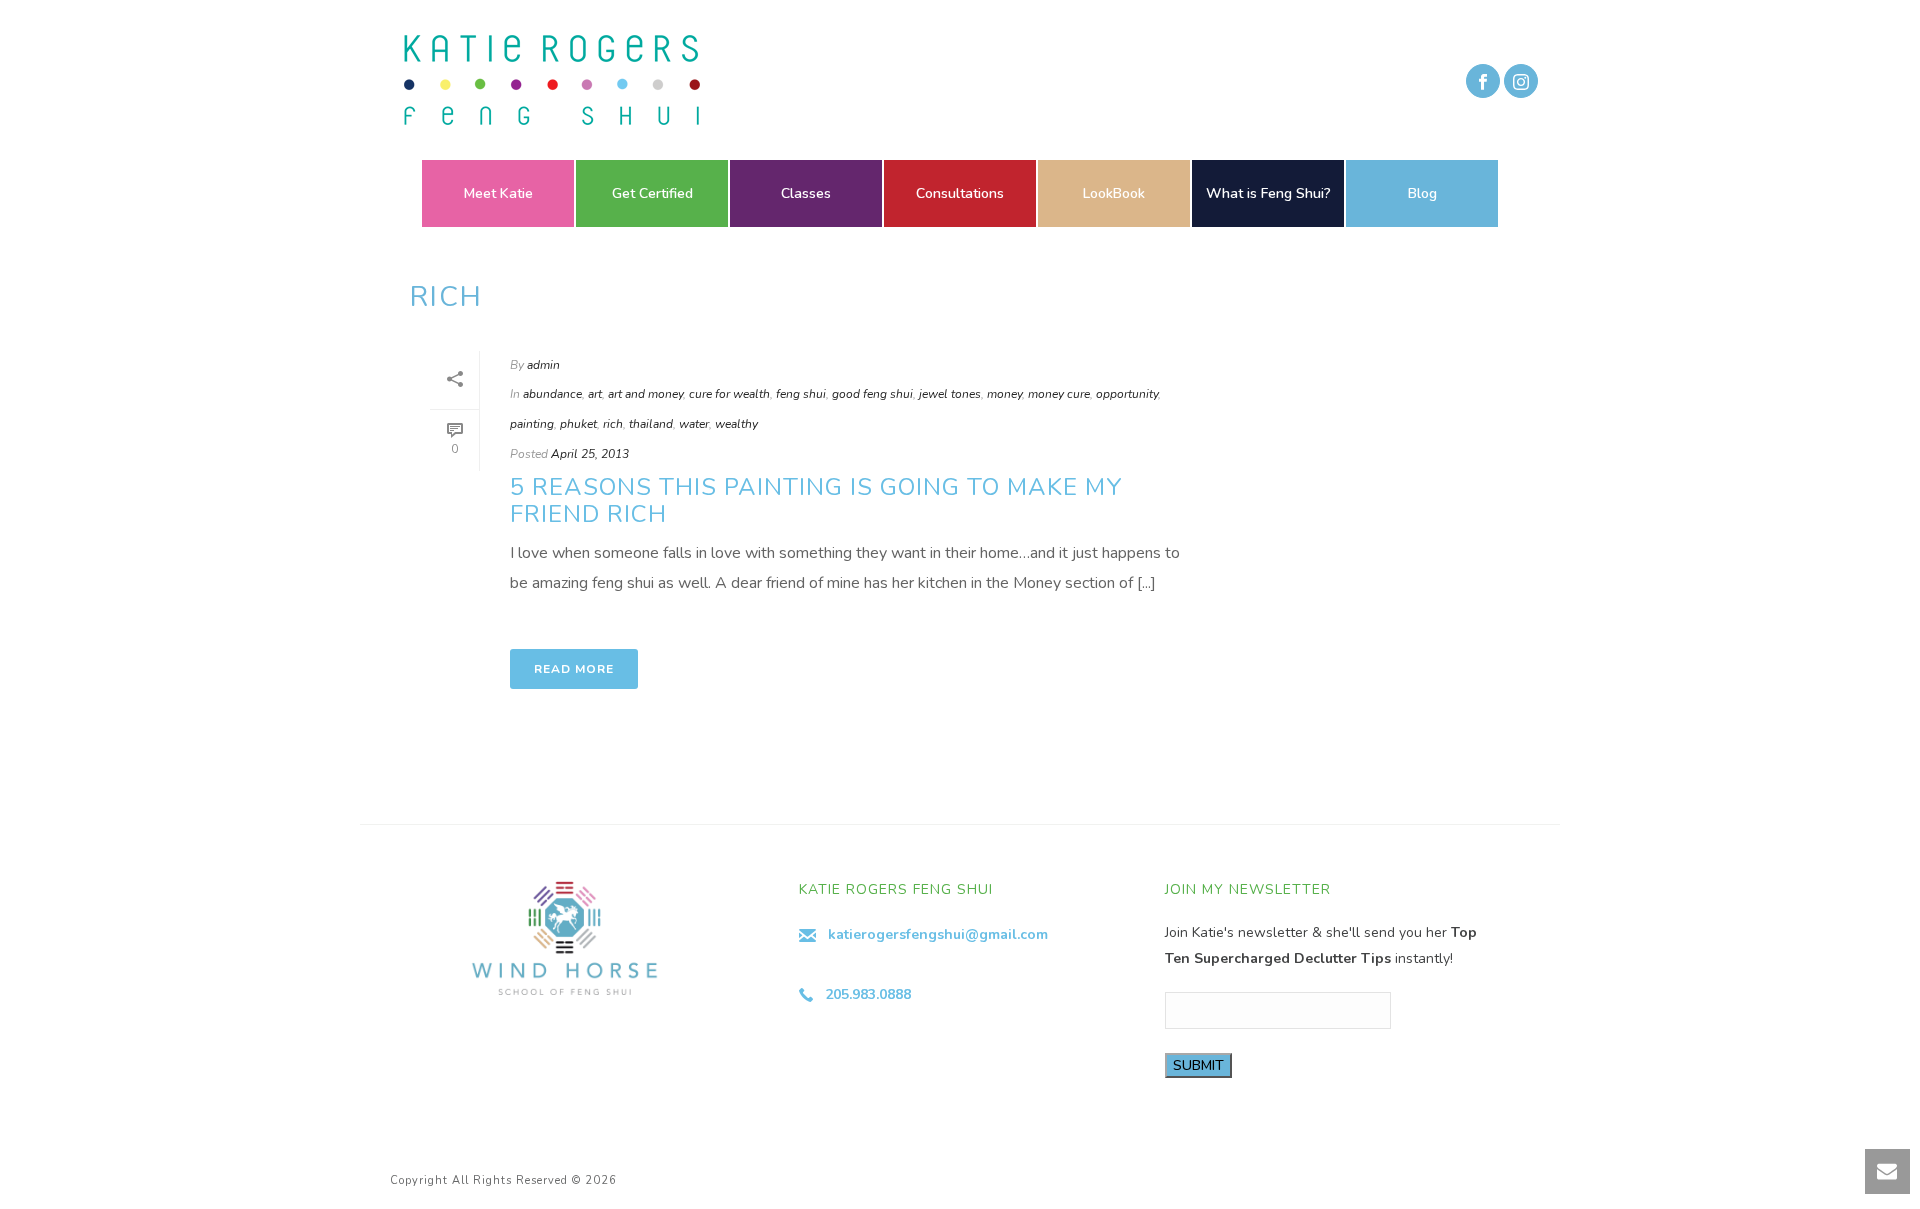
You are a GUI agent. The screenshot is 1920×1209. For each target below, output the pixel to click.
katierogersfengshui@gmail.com (938, 934)
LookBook (1114, 193)
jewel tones (950, 394)
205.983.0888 (868, 994)
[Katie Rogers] (546, 80)
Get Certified (652, 193)
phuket (578, 424)
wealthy (736, 424)
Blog (1422, 193)
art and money (645, 394)
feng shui (801, 394)
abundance (552, 394)
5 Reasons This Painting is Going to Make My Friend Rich (816, 500)
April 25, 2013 (590, 454)
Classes (806, 193)
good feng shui (872, 394)
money (1004, 394)
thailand (651, 424)
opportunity (1127, 394)
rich (613, 424)
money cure (1059, 394)
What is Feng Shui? (1268, 193)
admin (543, 365)
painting (532, 424)
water (694, 424)
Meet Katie (498, 193)
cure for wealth (729, 394)
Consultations (960, 193)
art (595, 394)
